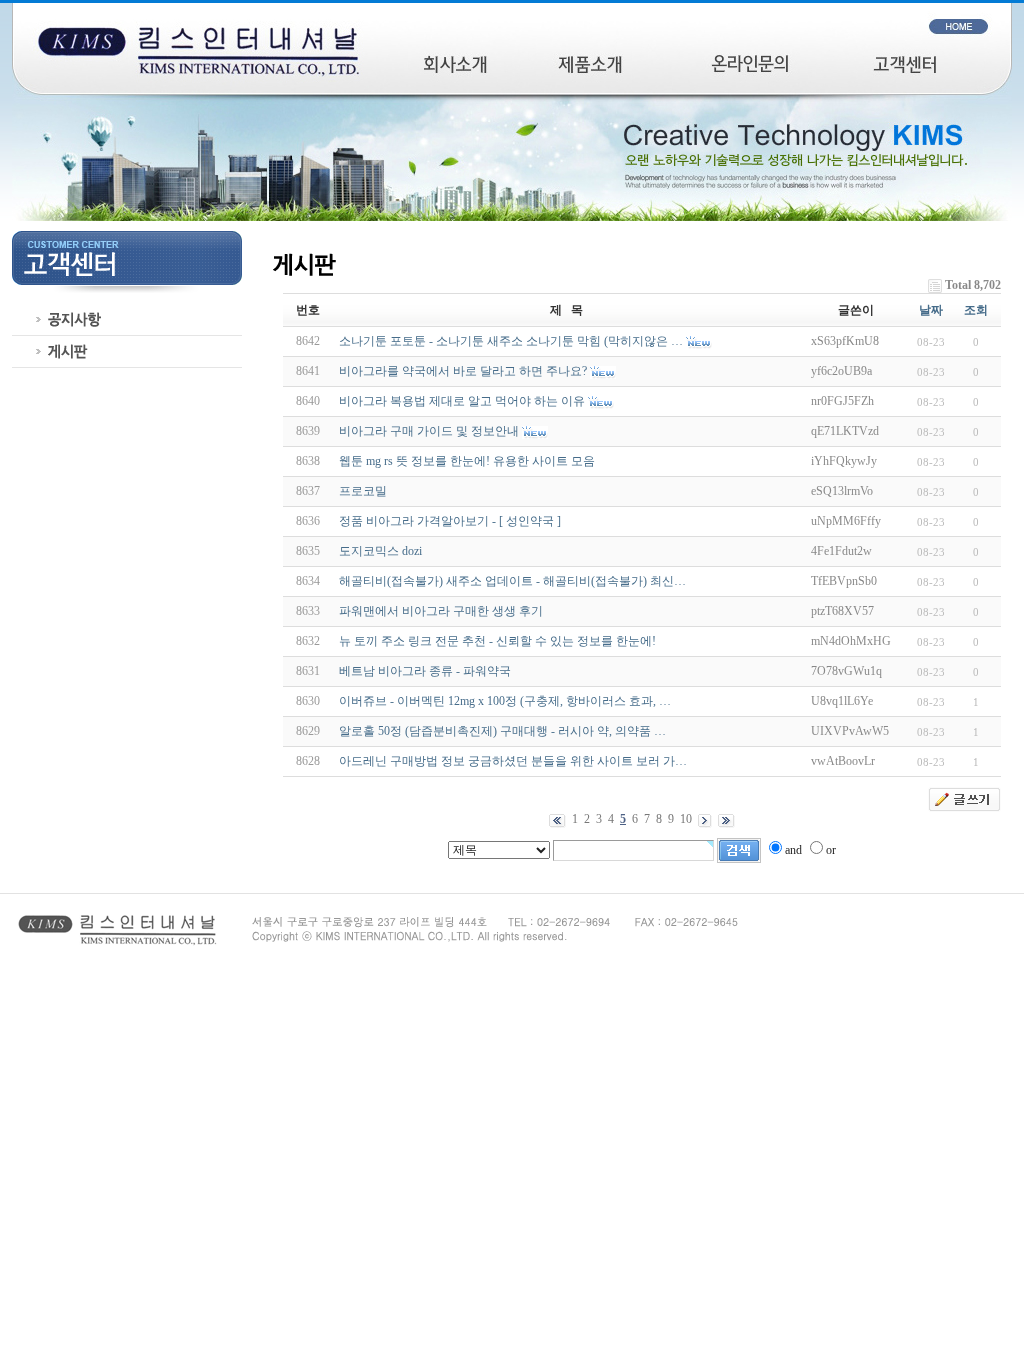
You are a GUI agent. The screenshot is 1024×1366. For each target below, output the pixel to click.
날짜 (931, 310)
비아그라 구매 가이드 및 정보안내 (429, 431)
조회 (976, 310)
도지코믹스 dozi (380, 551)
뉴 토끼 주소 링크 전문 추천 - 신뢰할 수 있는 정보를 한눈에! (497, 641)
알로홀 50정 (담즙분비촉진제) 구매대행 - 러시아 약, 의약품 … (502, 731)
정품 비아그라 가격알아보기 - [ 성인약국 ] (450, 521)
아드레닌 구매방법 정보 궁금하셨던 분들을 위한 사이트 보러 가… (513, 761)
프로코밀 (363, 491)
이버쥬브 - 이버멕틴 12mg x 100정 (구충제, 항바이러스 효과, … (505, 701)
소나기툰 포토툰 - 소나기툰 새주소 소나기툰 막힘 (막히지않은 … (511, 341)
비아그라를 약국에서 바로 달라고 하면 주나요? (463, 371)
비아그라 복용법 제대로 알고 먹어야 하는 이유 (462, 401)
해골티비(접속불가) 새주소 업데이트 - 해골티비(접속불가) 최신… (512, 581)
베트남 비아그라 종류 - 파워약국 (425, 671)
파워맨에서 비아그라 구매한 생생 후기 (441, 611)
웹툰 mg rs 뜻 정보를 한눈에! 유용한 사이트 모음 (467, 461)
